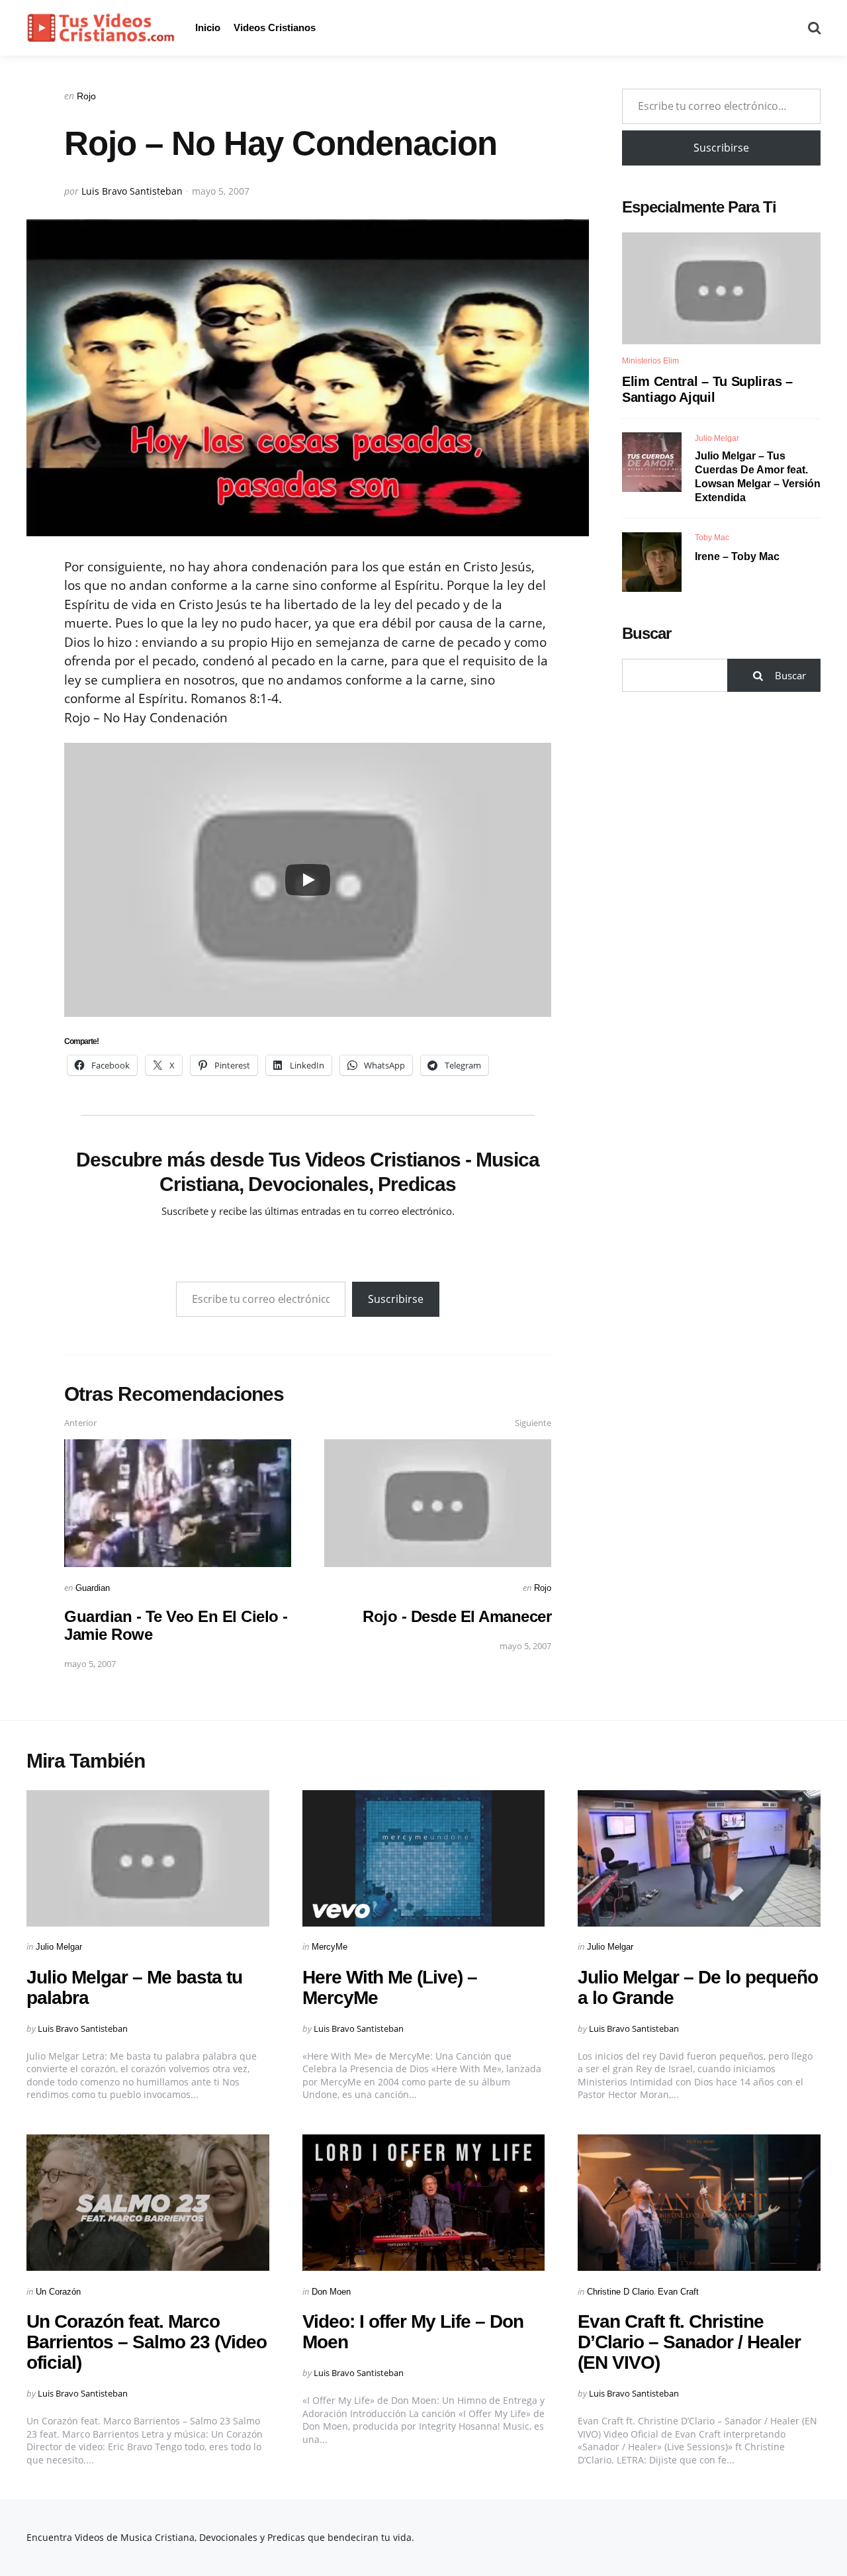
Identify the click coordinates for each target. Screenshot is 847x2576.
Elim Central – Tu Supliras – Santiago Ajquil (707, 389)
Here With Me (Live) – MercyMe (390, 1987)
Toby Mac (712, 538)
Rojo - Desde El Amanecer (457, 1616)
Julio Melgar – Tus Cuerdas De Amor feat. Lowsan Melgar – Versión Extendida (758, 476)
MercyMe (330, 1947)
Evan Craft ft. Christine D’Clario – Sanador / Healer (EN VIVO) (689, 2342)
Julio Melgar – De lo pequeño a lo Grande (698, 1987)
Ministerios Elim (650, 361)
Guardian (93, 1588)
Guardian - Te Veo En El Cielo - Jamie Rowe (176, 1625)
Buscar (646, 634)
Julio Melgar (717, 438)
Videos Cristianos (275, 27)
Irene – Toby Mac (737, 557)
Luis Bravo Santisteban (132, 191)
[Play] (308, 880)
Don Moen (331, 2292)
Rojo (86, 96)
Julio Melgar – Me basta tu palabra (134, 1987)
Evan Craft (678, 2292)
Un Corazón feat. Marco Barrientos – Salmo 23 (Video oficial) (147, 2342)
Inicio (208, 27)
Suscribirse (396, 1299)
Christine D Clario (620, 2292)
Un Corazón (58, 2292)
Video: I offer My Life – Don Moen (413, 2332)
